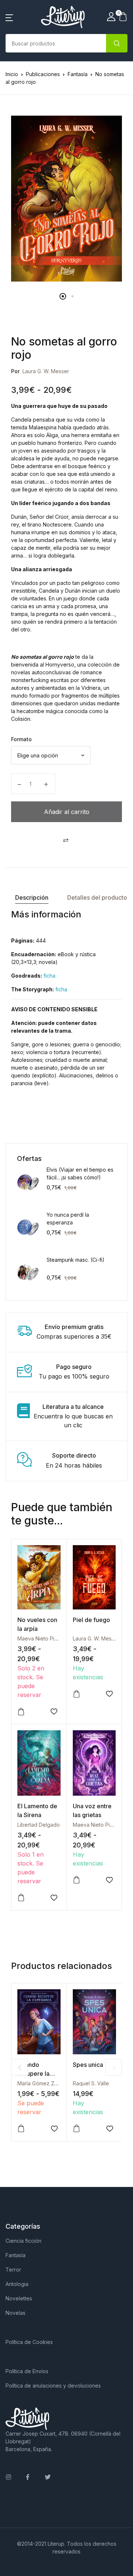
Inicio (12, 74)
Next (114, 2067)
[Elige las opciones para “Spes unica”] (76, 2129)
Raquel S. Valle (91, 2083)
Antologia (17, 2284)
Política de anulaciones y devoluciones (53, 2386)
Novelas (16, 2313)
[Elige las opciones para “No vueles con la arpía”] (21, 1712)
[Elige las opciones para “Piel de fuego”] (76, 1694)
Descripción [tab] (32, 897)
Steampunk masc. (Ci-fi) (76, 1260)
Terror (13, 2270)
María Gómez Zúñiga (42, 2083)
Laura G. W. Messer (46, 371)
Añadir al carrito (67, 812)
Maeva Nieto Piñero (42, 1638)
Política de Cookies (29, 2342)
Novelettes (19, 2298)
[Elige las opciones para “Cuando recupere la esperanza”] (21, 2129)
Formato (21, 739)
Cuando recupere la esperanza (33, 2074)
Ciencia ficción (23, 2241)
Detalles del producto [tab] (97, 897)
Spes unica (88, 2065)
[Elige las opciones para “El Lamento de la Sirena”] (21, 1898)
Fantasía (78, 74)
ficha (50, 976)
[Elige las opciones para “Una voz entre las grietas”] (76, 1880)
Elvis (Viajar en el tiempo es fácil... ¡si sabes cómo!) (80, 1173)
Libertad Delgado (39, 1825)
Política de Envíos (27, 2371)
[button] (9, 17)
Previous (19, 2067)
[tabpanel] (66, 199)
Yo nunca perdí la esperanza (68, 1219)
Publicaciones (43, 74)
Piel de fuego (91, 1620)
